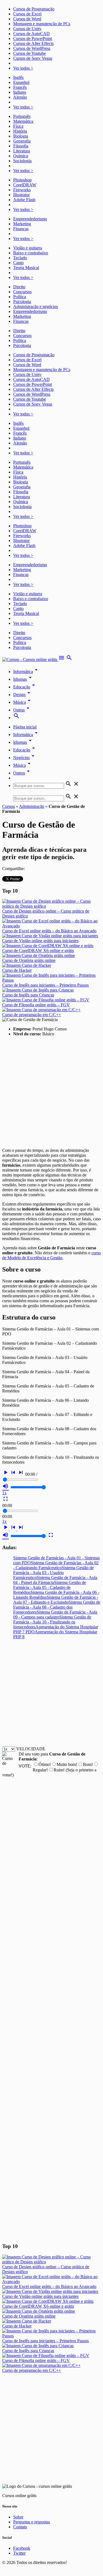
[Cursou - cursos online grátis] (30, 659)
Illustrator (21, 195)
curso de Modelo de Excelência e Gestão (51, 1255)
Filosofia (21, 146)
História (20, 131)
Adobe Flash (24, 200)
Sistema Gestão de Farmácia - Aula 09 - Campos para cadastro (55, 1615)
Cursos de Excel (27, 14)
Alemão (20, 97)
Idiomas (23, 679)
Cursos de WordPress (32, 48)
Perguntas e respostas (32, 2522)
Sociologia (22, 161)
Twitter (19, 2553)
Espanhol (21, 82)
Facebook (22, 2548)
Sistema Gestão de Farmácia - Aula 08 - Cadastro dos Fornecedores (57, 1607)
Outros (22, 773)
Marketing (22, 224)
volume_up (5, 1486)
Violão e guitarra (28, 248)
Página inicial (25, 727)
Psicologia (22, 302)
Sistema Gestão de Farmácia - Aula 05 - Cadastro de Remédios (50, 1587)
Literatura (22, 151)
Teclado (20, 258)
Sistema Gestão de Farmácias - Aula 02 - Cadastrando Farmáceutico (56, 1565)
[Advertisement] (51, 1092)
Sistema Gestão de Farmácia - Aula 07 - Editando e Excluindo (56, 1600)
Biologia (21, 136)
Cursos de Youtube (30, 53)
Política (20, 297)
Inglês (18, 77)
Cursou (9, 806)
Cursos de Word (27, 19)
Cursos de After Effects (33, 43)
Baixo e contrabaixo (31, 253)
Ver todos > (23, 68)
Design (23, 695)
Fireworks (22, 190)
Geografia (22, 141)
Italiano (20, 92)
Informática (26, 672)
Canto (18, 263)
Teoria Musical (26, 268)
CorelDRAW (25, 185)
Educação (25, 687)
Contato (20, 2527)
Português (22, 116)
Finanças (21, 229)
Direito (19, 287)
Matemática (23, 121)
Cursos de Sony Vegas (33, 58)
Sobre (18, 2517)
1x (4, 1493)
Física (18, 126)
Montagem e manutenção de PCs (42, 24)
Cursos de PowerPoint (33, 39)
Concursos (22, 292)
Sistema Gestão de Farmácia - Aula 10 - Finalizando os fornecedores (52, 1622)
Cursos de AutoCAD (31, 34)
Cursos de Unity (27, 29)
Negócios (25, 758)
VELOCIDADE (31, 1749)
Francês (20, 87)
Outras (22, 710)
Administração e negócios (36, 307)
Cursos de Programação (34, 9)
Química (21, 156)
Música (23, 702)
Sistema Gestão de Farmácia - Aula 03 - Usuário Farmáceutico (53, 1573)
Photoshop (22, 180)
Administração (32, 806)
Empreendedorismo (30, 219)
